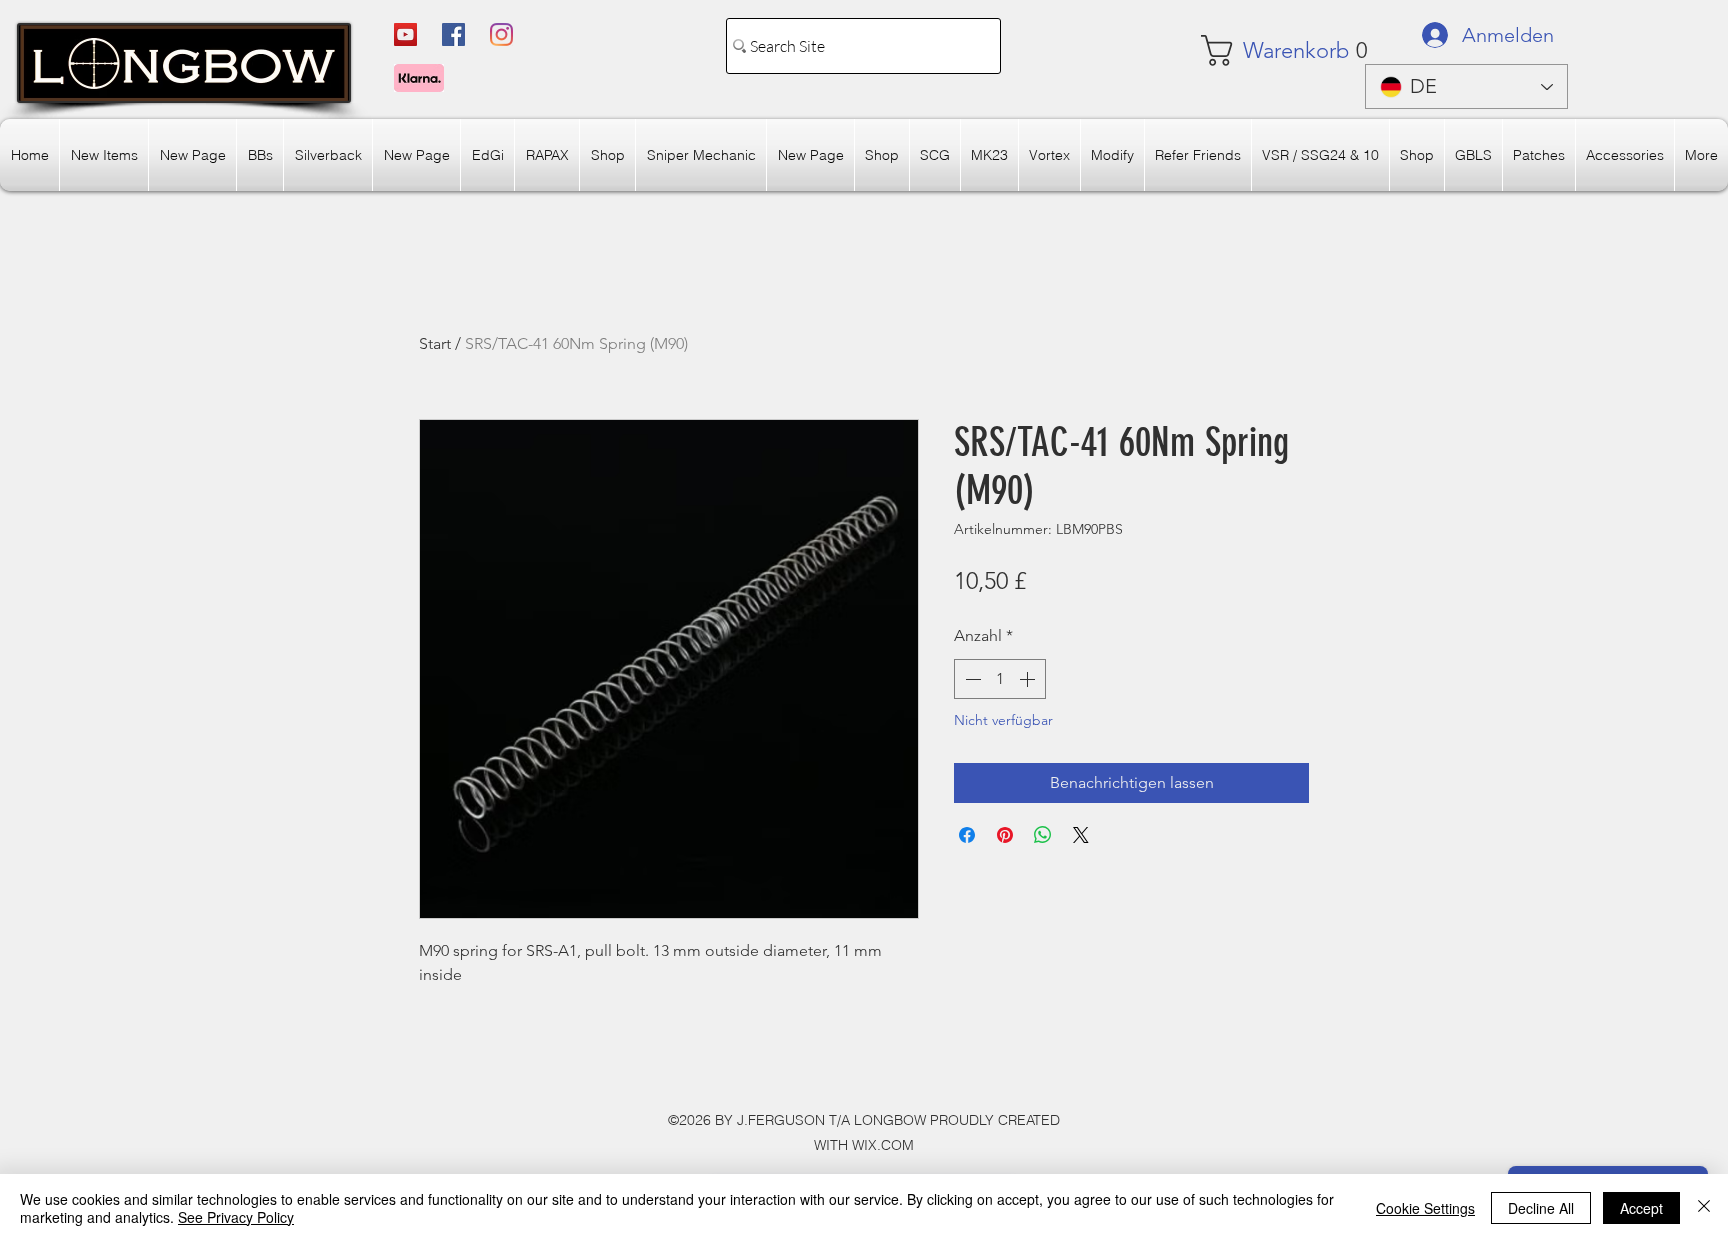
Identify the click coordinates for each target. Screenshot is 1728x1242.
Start (435, 343)
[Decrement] (971, 679)
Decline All (1541, 1208)
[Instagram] (501, 34)
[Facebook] (453, 34)
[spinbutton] (1000, 679)
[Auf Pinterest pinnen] (1005, 835)
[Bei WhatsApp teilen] (1043, 835)
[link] (1260, 50)
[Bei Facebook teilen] (967, 835)
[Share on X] (1081, 835)
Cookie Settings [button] (1425, 1208)
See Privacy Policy (236, 1217)
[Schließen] (1704, 1208)
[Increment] (1029, 679)
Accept (1641, 1208)
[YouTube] (405, 34)
